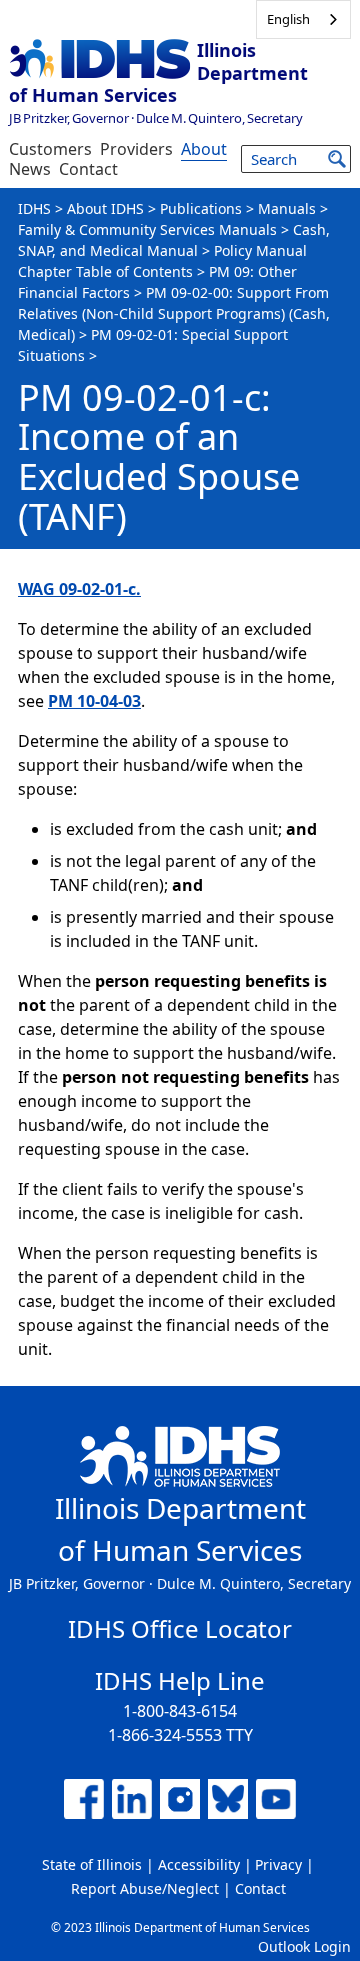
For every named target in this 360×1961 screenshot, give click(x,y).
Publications (201, 208)
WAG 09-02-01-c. (79, 589)
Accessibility (199, 1864)
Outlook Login (304, 1946)
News (30, 169)
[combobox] (303, 19)
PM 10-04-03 (94, 701)
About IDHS (105, 208)
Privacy (278, 1864)
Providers (136, 149)
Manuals (287, 208)
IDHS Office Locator (180, 1628)
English (288, 19)
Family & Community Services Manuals (147, 229)
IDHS (34, 208)
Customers (50, 149)
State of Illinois (92, 1864)
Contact (88, 169)
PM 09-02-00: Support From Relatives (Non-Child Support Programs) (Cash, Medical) (174, 313)
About (204, 149)
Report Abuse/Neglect (145, 1888)
